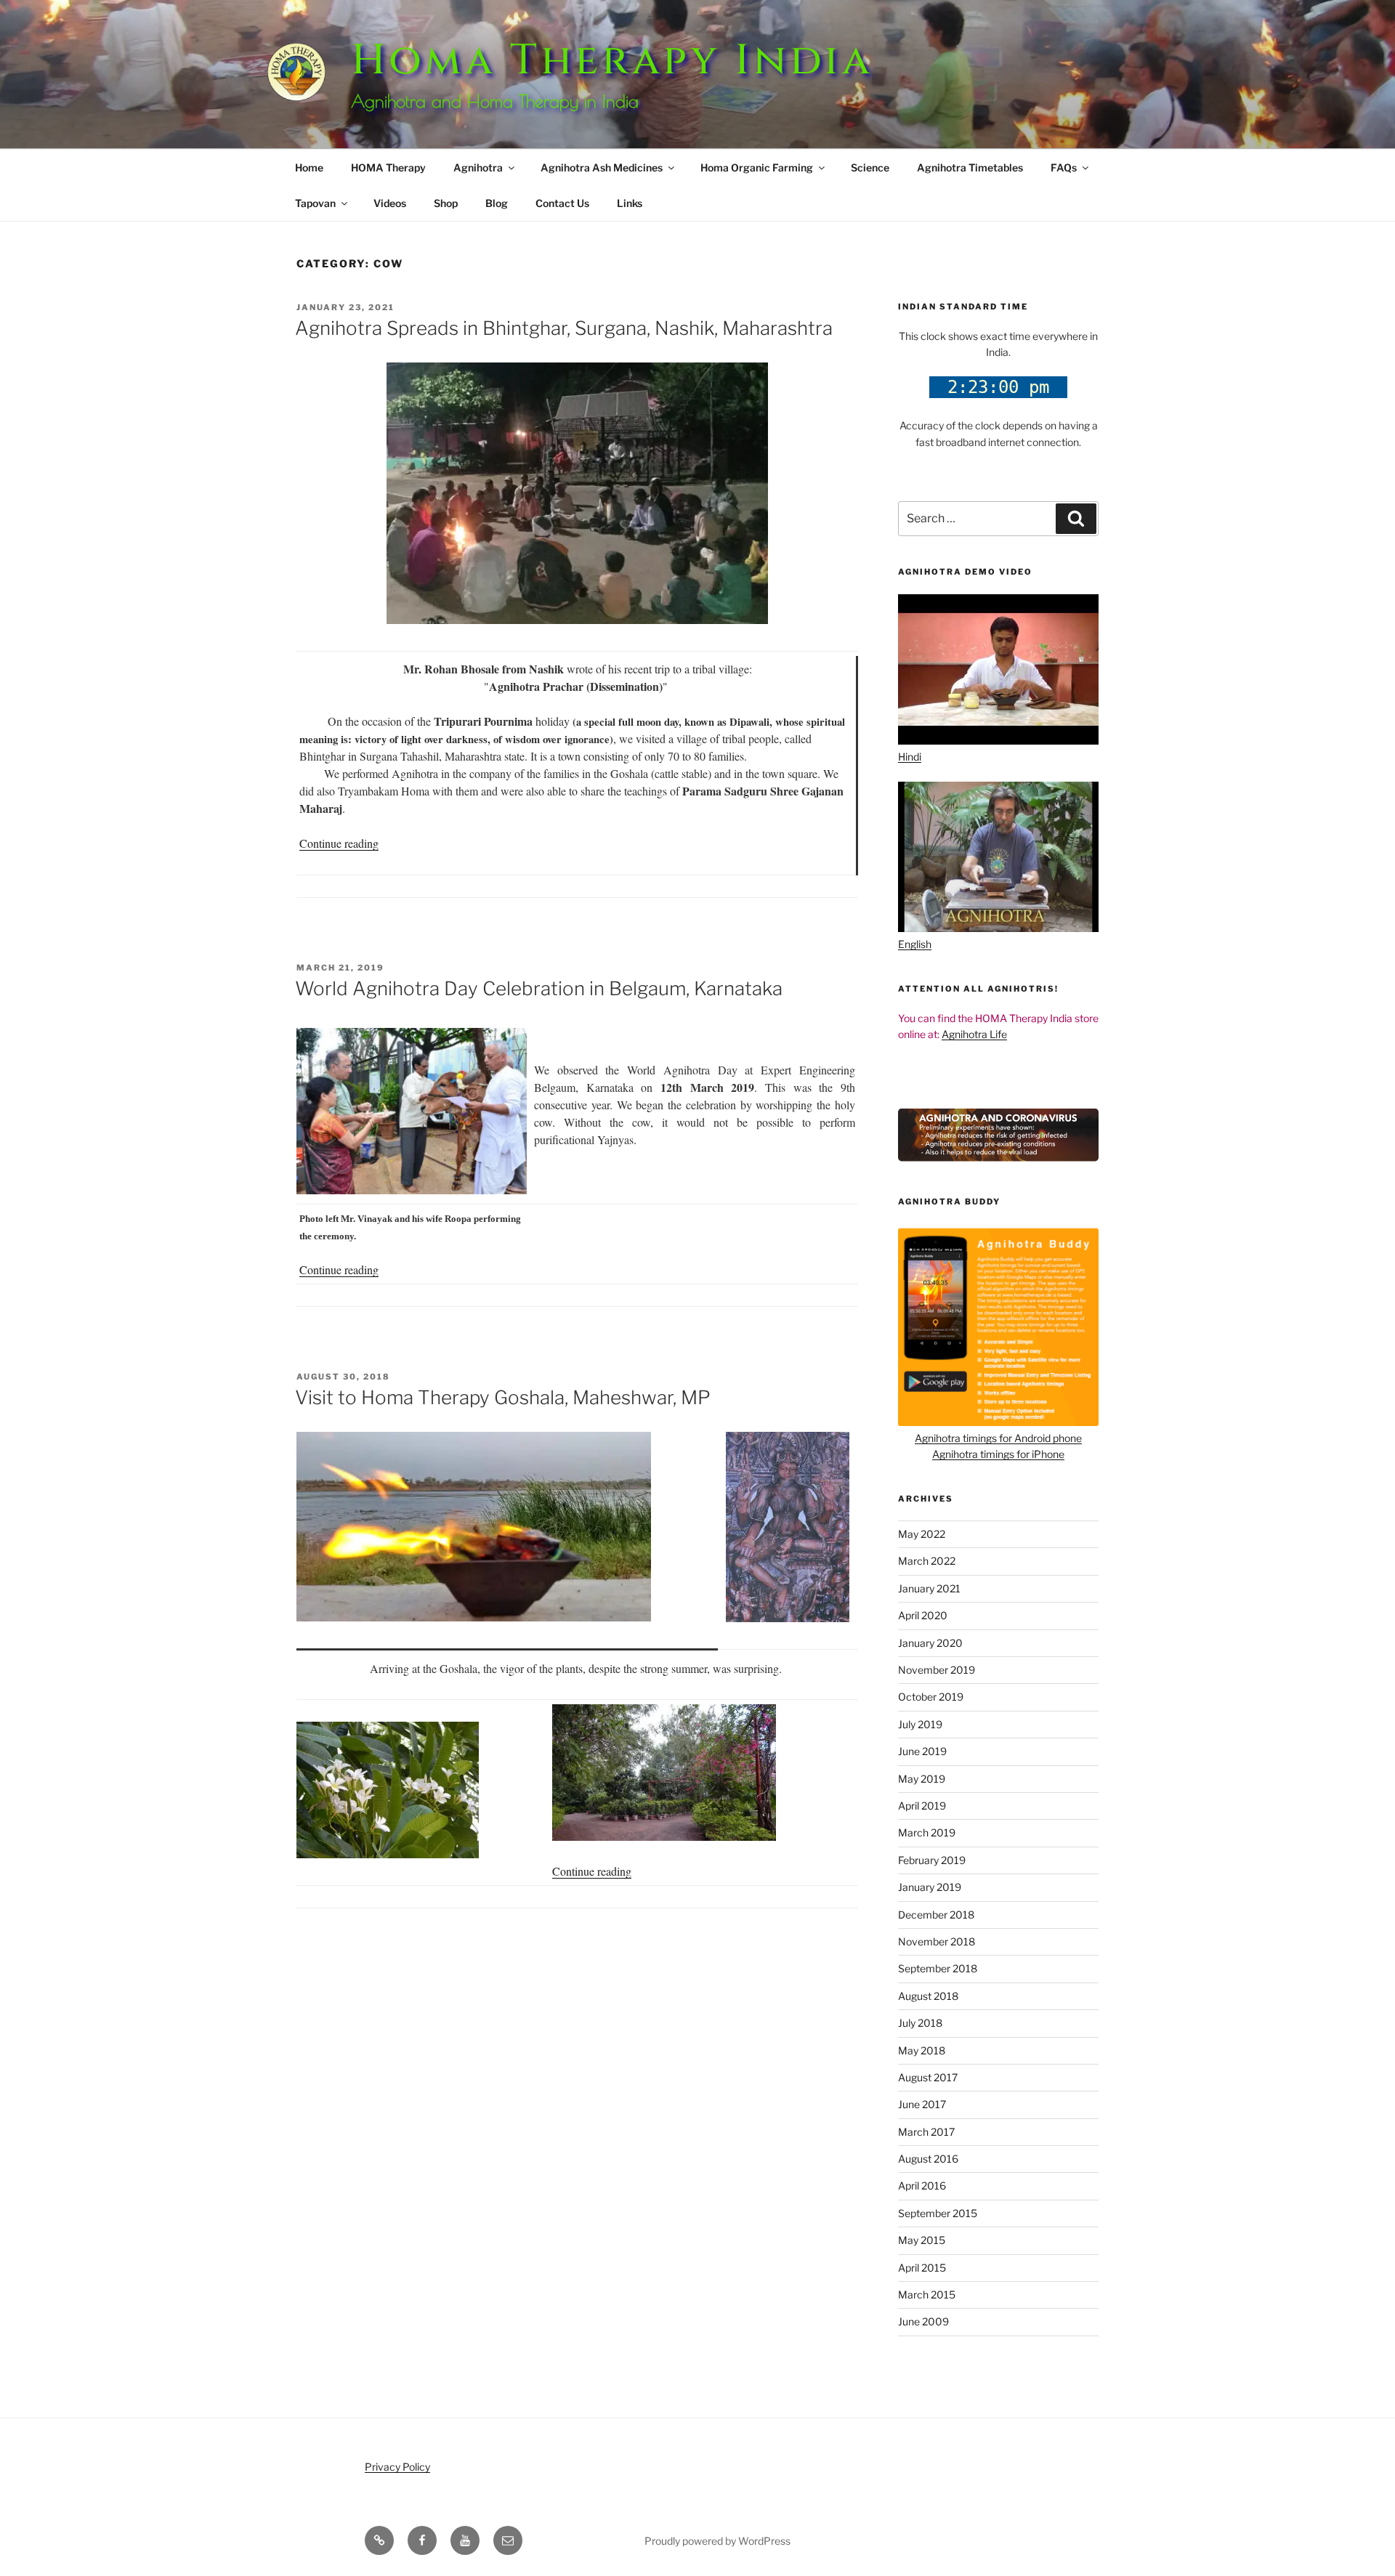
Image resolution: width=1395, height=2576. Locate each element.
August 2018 (928, 1996)
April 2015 (922, 2268)
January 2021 (929, 1588)
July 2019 (920, 1724)
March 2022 (927, 1561)
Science (870, 167)
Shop (446, 203)
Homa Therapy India (612, 61)
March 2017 (926, 2132)
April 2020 (923, 1615)
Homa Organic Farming (757, 167)
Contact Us (562, 203)
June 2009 (923, 2321)
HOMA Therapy (388, 167)
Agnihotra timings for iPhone (998, 1454)
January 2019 (930, 1887)
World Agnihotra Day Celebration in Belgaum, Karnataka (539, 988)
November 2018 (937, 1941)
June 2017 (922, 2104)
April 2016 (922, 2186)
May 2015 (922, 2240)
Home (309, 167)
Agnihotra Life (974, 1034)
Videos (390, 203)
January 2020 (930, 1643)
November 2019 (937, 1670)
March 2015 (927, 2294)
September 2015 (938, 2213)
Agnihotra (478, 167)
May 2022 (922, 1534)
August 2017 (928, 2077)
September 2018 (938, 1968)
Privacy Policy (397, 2467)
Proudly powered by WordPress (717, 2541)
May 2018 (922, 2050)
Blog (497, 203)
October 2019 (931, 1697)
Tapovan (315, 203)
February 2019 (932, 1860)
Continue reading (339, 843)
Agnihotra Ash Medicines (602, 167)
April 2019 (922, 1806)
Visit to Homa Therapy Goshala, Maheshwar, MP (503, 1397)
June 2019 (922, 1751)
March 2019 (927, 1832)
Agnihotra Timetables (970, 167)
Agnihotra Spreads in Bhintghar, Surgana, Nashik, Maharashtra (564, 328)
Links (630, 203)
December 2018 (936, 1915)
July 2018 (920, 2023)
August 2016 (928, 2159)
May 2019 (922, 1779)
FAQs (1064, 167)
